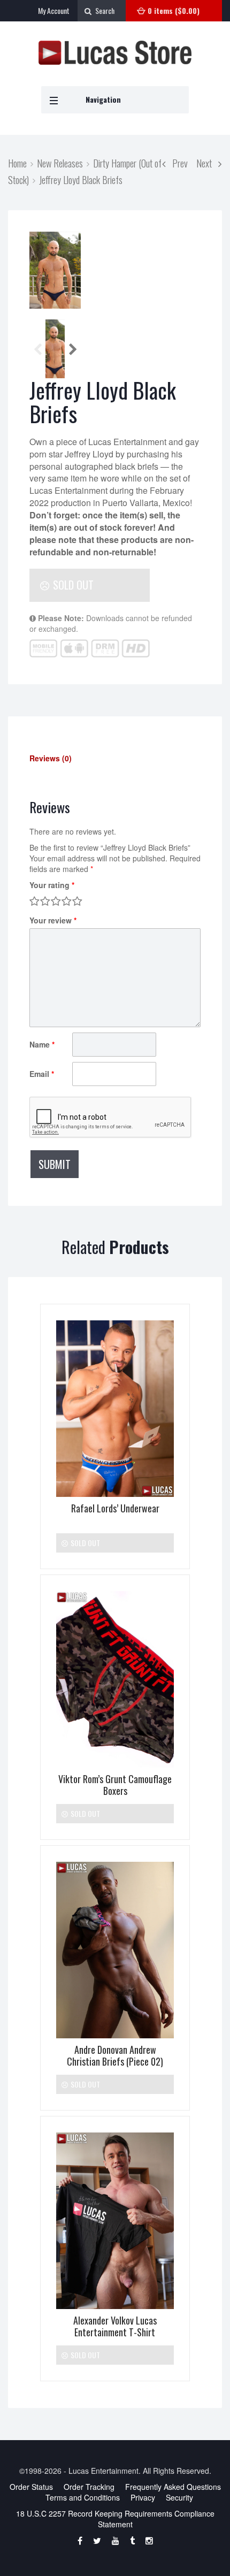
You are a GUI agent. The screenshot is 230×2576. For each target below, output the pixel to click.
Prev (177, 163)
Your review (53, 920)
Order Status (31, 2487)
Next (207, 163)
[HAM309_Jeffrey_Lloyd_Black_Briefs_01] (55, 349)
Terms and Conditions (83, 2497)
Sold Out (72, 585)
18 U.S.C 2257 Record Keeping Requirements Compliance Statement (115, 2519)
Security (179, 2497)
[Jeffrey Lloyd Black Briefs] (55, 270)
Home (17, 163)
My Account (54, 10)
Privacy (143, 2497)
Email (42, 1074)
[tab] (115, 758)
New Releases (60, 163)
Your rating (52, 885)
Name (42, 1044)
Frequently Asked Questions (173, 2487)
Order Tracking (89, 2487)
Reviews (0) (51, 758)
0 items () (174, 10)
